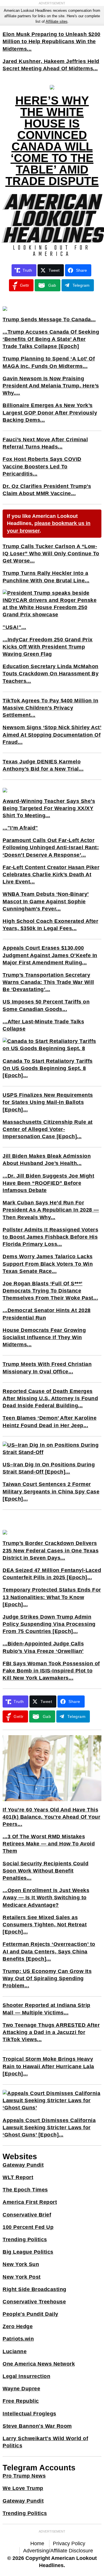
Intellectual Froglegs (29, 2414)
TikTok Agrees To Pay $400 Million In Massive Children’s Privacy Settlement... (50, 708)
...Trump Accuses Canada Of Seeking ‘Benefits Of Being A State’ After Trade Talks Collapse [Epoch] (51, 339)
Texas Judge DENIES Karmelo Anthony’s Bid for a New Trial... (43, 765)
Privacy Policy (69, 2543)
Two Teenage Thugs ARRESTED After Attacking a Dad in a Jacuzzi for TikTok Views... (51, 2032)
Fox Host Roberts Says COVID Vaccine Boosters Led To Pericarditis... (42, 466)
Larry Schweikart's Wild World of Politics (45, 2442)
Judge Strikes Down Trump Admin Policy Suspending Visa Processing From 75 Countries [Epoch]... (49, 1624)
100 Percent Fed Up (28, 2227)
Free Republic (21, 2401)
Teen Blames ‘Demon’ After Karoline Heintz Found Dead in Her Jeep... (50, 1422)
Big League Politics (28, 2252)
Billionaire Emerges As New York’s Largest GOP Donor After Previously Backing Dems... (50, 412)
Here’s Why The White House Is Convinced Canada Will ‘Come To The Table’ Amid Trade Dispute (52, 141)
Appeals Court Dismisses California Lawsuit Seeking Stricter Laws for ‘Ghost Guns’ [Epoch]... (49, 2128)
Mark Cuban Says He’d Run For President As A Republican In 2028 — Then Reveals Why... (51, 1210)
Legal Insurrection (26, 2376)
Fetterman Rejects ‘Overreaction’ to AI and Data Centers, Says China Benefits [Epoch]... (49, 1951)
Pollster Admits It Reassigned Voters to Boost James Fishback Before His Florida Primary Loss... (50, 1237)
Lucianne (15, 2351)
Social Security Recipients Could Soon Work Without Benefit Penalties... (45, 1871)
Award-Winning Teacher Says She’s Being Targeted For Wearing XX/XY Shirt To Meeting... (49, 808)
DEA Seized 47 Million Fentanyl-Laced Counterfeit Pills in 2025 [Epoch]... (52, 1574)
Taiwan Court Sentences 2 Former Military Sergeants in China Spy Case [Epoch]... (51, 1491)
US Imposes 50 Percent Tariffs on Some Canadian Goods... (46, 1005)
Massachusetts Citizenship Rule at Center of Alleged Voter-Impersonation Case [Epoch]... (48, 1129)
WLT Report (18, 2177)
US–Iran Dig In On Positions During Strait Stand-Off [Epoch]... (49, 1468)
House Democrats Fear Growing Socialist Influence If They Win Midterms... (44, 1337)
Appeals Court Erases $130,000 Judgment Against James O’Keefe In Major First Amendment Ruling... (50, 955)
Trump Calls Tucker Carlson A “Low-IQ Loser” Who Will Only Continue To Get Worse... (51, 554)
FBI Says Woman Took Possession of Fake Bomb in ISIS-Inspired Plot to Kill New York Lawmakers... (51, 1671)
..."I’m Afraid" (20, 828)
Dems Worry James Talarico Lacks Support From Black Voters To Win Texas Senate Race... (48, 1264)
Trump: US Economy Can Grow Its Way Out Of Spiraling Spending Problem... (47, 1978)
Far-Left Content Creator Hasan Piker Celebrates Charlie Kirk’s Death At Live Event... (51, 874)
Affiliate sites (57, 21)
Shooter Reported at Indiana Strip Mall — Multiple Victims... (47, 2009)
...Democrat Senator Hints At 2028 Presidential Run (47, 1314)
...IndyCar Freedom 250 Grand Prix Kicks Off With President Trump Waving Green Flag (48, 647)
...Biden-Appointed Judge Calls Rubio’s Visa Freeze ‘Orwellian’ (43, 1647)
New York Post (22, 2277)
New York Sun (21, 2264)
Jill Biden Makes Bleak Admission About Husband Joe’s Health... (47, 1160)
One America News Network (39, 2364)
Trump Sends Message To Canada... (49, 320)
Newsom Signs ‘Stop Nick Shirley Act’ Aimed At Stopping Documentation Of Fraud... (52, 735)
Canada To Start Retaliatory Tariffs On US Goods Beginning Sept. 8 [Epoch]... (48, 1068)
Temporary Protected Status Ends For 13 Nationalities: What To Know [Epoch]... (52, 1597)
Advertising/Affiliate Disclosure (58, 2551)
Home (37, 2543)
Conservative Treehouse (34, 2302)
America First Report (30, 2202)
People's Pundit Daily (30, 2314)
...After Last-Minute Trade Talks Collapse (43, 1025)
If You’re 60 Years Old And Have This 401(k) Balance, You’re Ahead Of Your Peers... (51, 1817)
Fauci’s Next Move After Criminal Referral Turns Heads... (45, 443)
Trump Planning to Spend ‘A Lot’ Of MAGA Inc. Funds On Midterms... (49, 362)
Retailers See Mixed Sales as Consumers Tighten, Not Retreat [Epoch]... (45, 1925)
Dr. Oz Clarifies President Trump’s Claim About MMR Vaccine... (47, 490)
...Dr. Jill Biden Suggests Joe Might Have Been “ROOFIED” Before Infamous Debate (48, 1183)
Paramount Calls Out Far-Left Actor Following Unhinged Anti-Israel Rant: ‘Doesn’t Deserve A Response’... (51, 847)
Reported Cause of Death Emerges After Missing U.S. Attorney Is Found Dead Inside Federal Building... (50, 1398)
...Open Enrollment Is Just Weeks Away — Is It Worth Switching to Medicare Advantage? (46, 1898)
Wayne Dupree (21, 2389)
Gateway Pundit (23, 2165)
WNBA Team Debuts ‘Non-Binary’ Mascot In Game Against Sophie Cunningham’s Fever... (46, 901)
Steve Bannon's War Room (37, 2426)
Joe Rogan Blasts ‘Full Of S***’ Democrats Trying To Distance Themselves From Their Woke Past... (50, 1291)
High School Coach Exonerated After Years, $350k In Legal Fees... (50, 925)
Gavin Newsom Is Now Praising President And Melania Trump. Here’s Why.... (51, 386)
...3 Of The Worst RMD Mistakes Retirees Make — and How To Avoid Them (49, 1844)
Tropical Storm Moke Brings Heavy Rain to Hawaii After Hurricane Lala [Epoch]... (48, 2066)
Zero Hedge (18, 2326)
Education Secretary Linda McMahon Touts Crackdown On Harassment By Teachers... (51, 674)
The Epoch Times (25, 2190)
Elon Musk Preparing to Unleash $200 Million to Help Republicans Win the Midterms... (52, 41)
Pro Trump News (24, 2476)
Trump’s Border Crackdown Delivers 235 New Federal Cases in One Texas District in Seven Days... (51, 1550)
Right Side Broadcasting (35, 2289)
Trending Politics (25, 2239)
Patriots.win (18, 2339)
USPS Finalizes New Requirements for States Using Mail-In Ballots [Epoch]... (48, 1102)
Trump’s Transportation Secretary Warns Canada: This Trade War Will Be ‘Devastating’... (48, 982)
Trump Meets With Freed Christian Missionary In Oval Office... (47, 1368)
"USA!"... (14, 627)
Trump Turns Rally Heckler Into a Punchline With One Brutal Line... (46, 577)
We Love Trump (23, 2488)
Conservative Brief (27, 2215)
